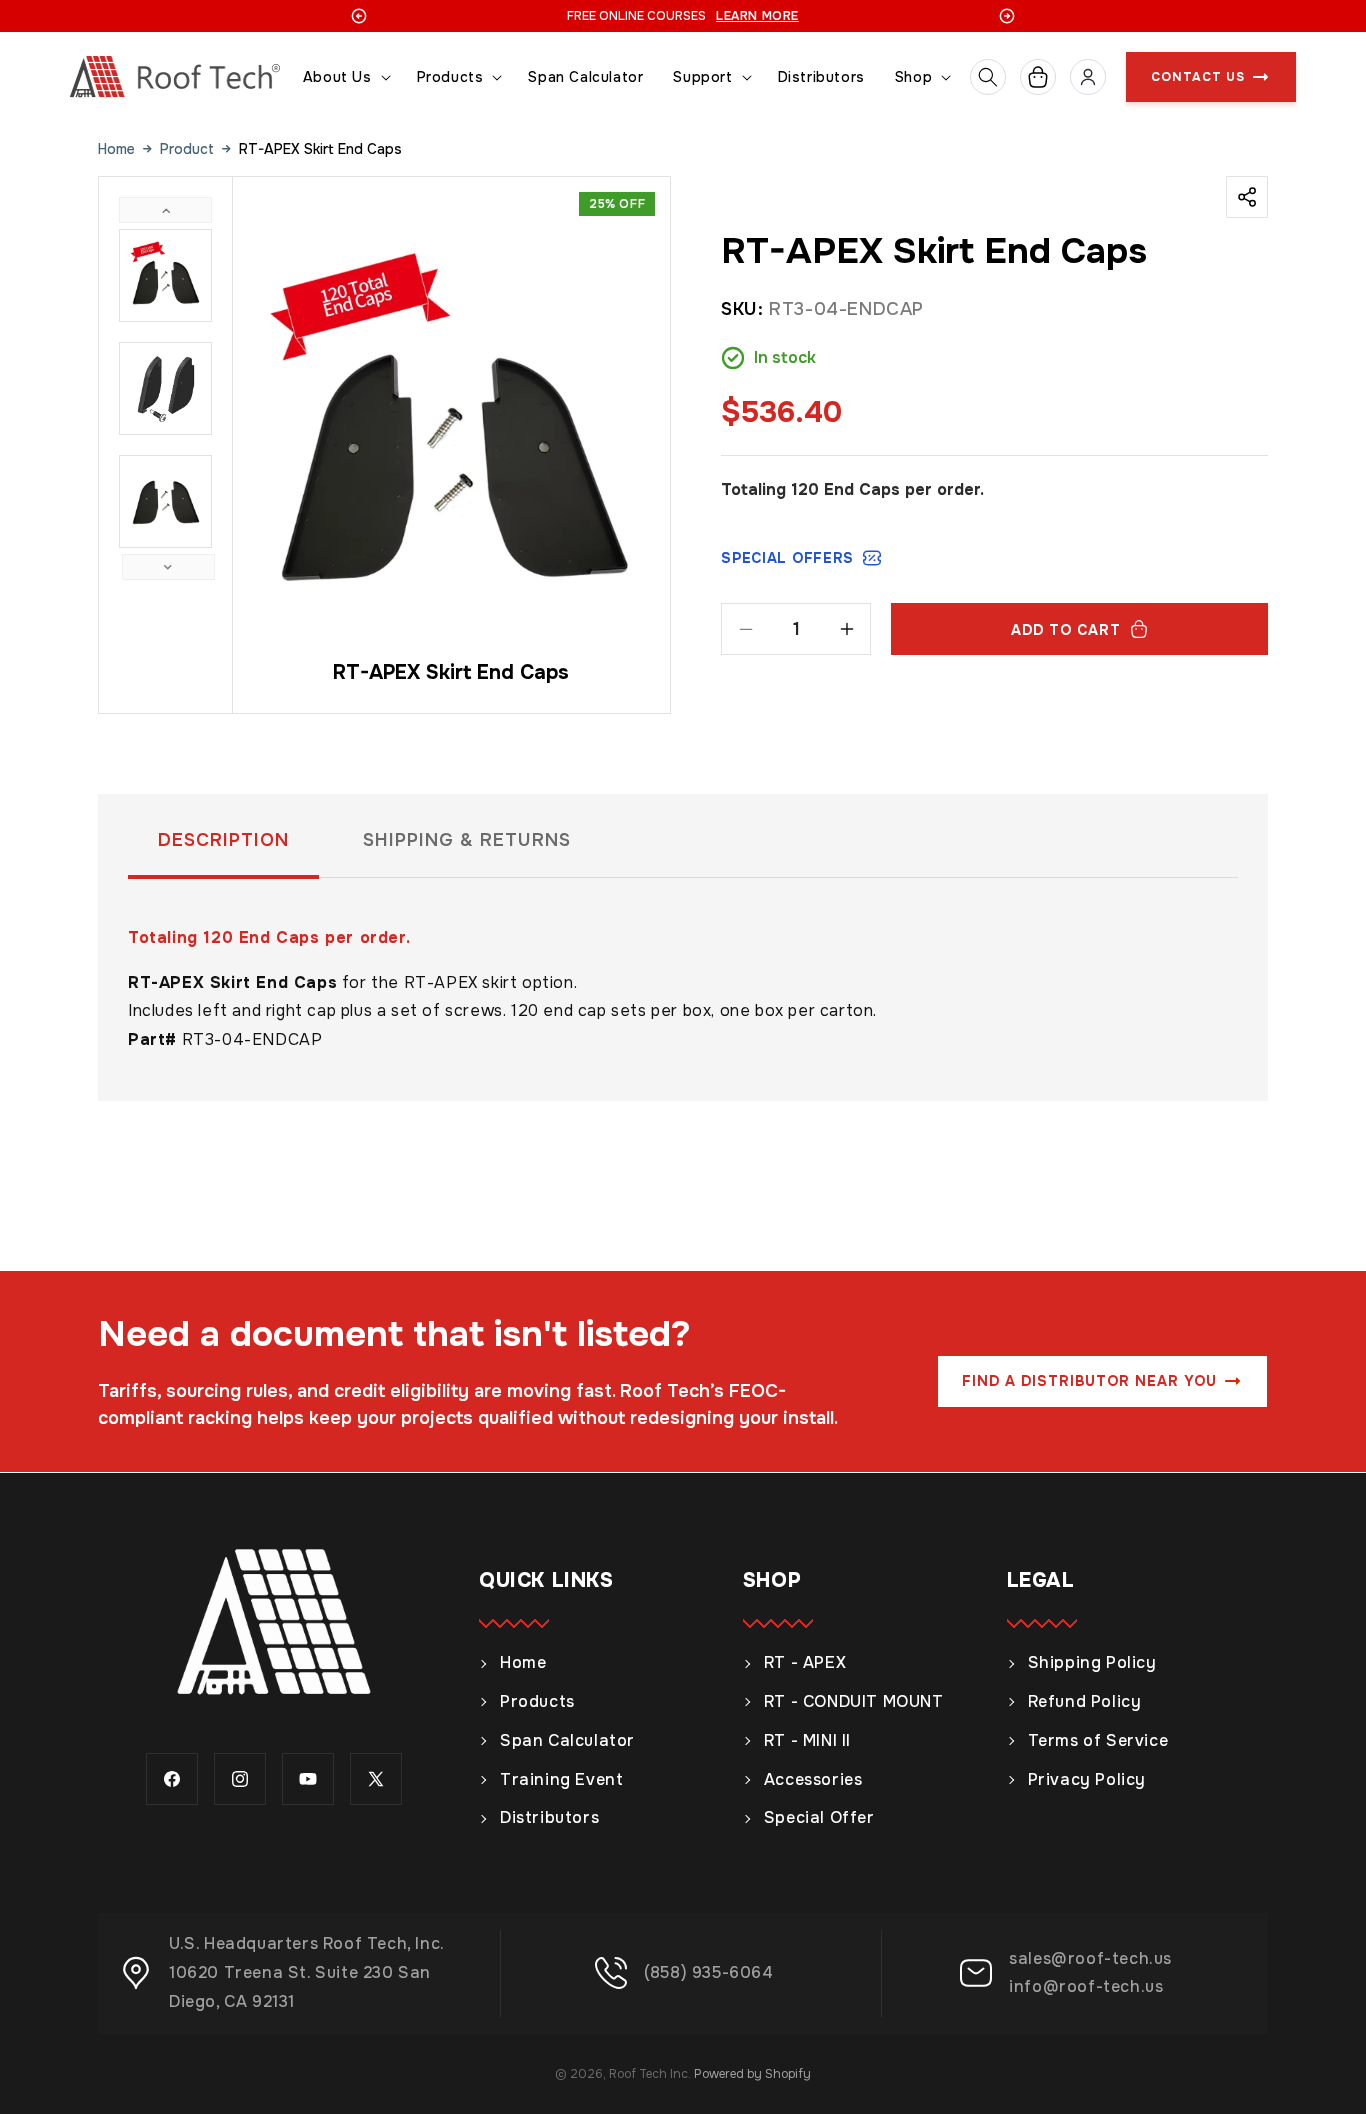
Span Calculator (567, 1740)
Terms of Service (1098, 1740)
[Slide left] (165, 210)
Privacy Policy (1087, 1779)
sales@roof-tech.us (1090, 1958)
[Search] (988, 77)
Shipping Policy (1092, 1662)
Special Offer (819, 1817)
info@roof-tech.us (1086, 1986)
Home (116, 149)
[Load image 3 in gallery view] (165, 501)
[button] (345, 77)
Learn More (757, 16)
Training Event (561, 1779)
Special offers (787, 558)
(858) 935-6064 (708, 1972)
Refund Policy (1085, 1701)
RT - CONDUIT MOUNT (854, 1701)
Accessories (813, 1779)
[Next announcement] (1007, 16)
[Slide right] (168, 567)
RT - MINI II (807, 1740)
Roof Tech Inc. (650, 2074)
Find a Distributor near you (1089, 1381)
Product (187, 149)
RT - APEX (805, 1662)
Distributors (549, 1817)
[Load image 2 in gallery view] (165, 388)
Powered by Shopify (752, 2074)
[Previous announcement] (359, 16)
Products (537, 1701)
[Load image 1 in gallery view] (165, 275)
